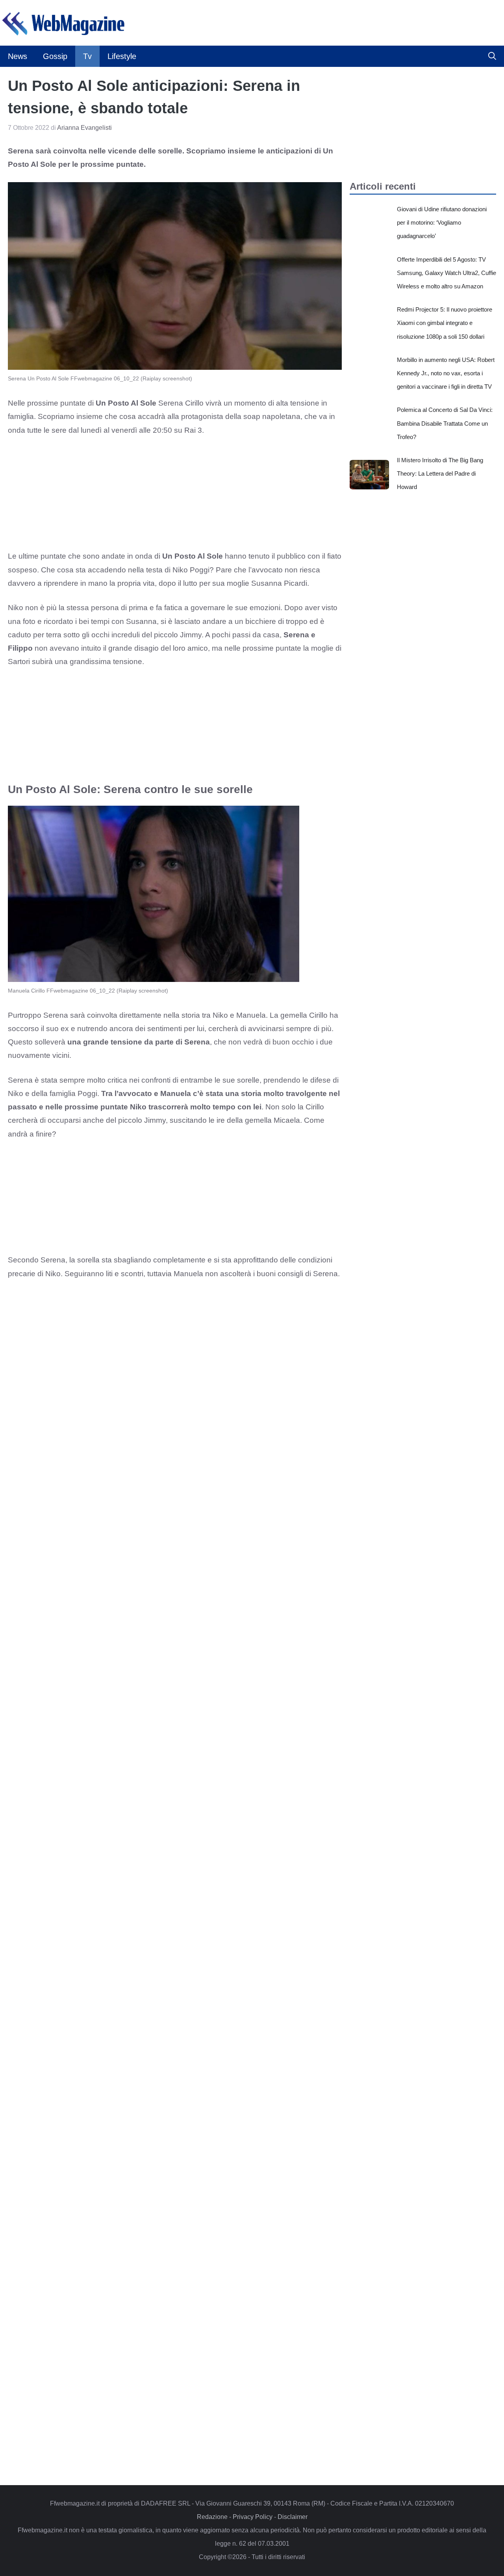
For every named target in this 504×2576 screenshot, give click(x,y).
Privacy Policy (253, 2517)
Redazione (212, 2517)
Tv (87, 56)
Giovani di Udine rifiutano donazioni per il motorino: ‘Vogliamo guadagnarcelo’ (442, 222)
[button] (492, 56)
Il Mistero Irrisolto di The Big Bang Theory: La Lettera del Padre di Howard (440, 473)
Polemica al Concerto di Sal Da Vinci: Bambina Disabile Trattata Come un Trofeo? (445, 423)
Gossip (55, 56)
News (18, 56)
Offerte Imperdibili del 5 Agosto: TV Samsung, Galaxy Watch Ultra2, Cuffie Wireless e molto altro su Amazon (447, 273)
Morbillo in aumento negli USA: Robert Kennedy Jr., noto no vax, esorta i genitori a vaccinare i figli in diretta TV (446, 373)
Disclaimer (293, 2517)
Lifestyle (122, 56)
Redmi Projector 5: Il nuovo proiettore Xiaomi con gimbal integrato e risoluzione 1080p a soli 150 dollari (445, 323)
